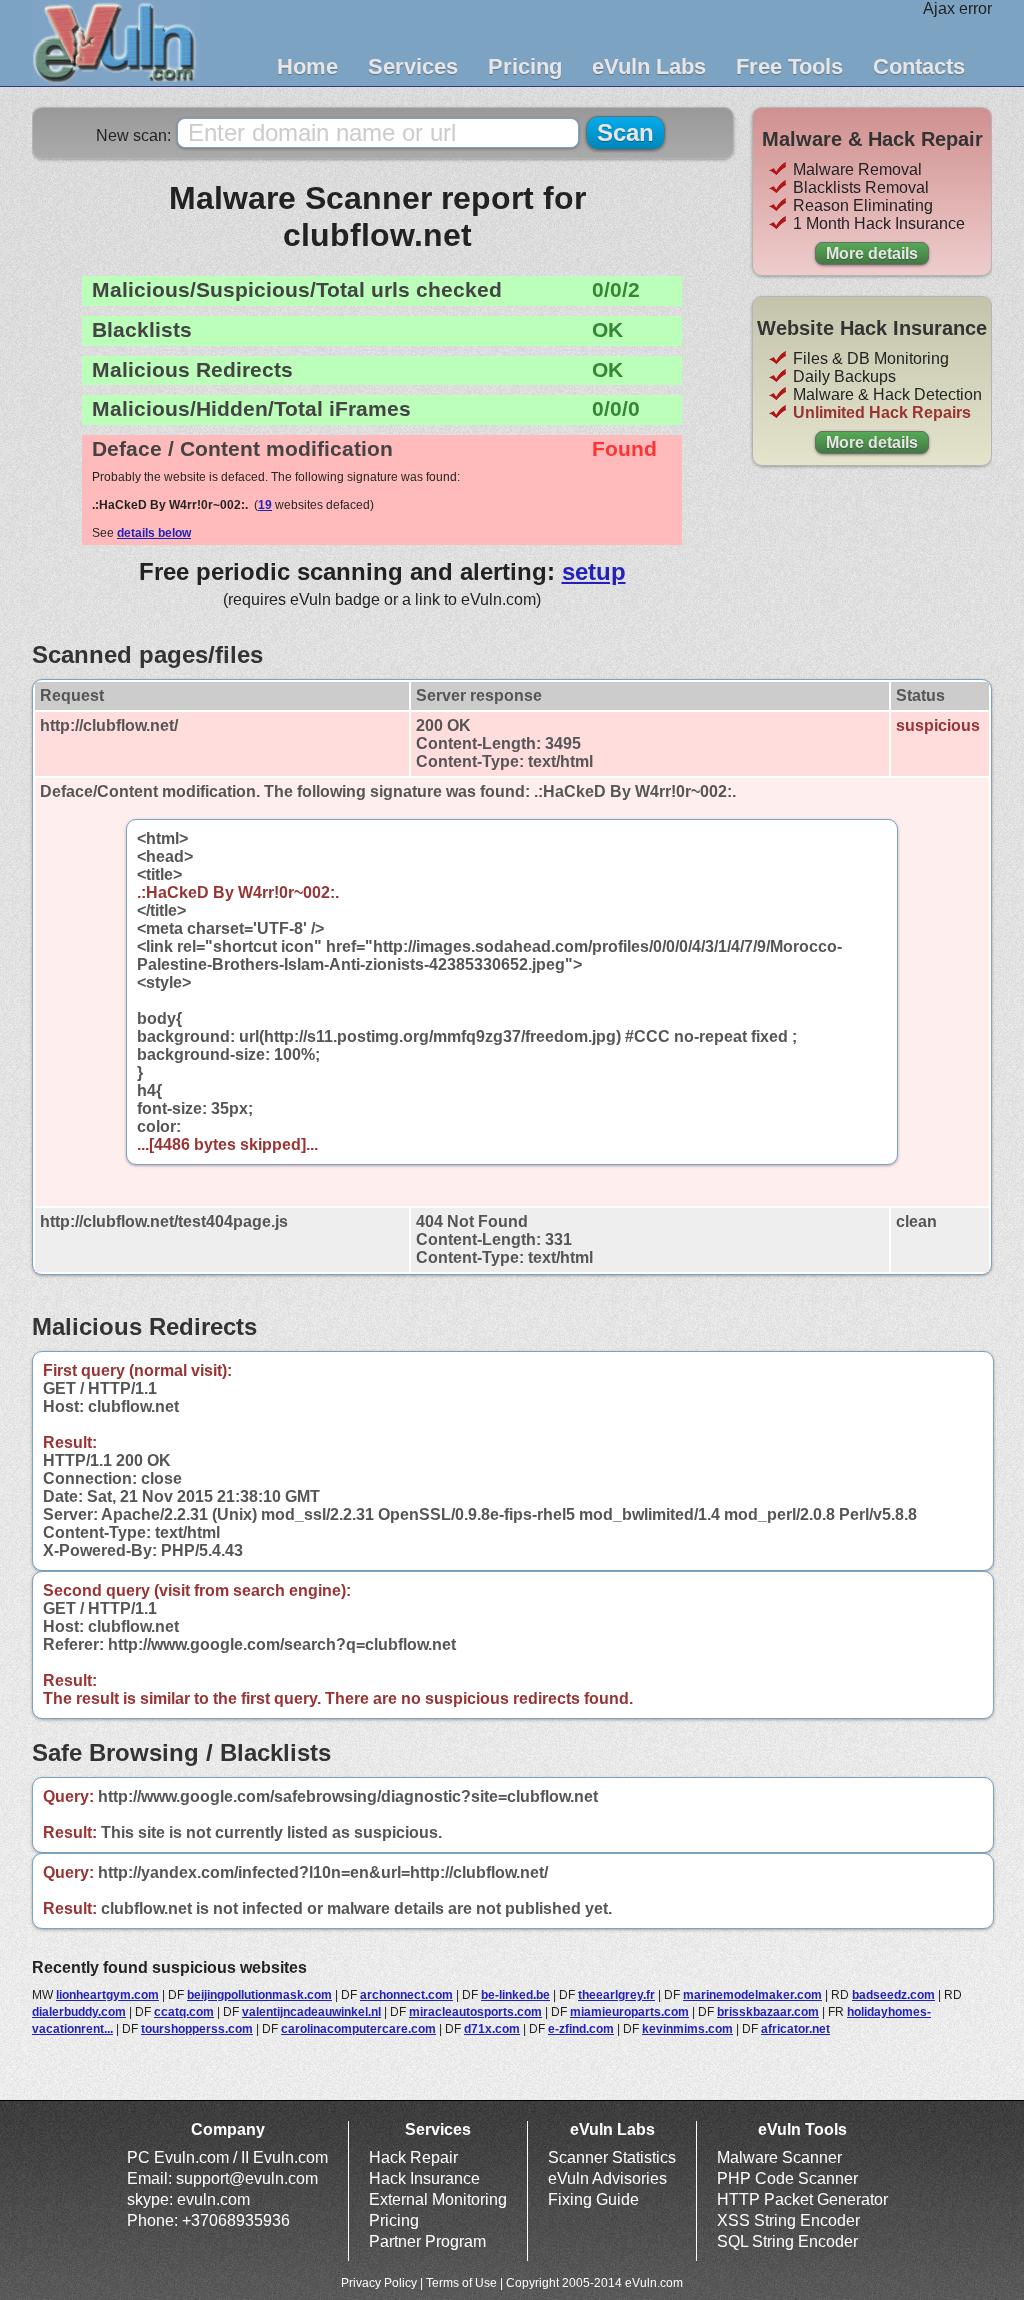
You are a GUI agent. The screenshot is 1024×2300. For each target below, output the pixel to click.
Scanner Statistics (612, 2157)
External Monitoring (438, 2199)
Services (413, 66)
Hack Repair (413, 2157)
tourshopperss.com (197, 2029)
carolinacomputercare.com (358, 2029)
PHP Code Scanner (787, 2178)
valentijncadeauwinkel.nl (311, 2012)
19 (265, 505)
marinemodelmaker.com (752, 1995)
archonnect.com (406, 1995)
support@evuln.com (247, 2178)
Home (307, 66)
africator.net (795, 2029)
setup (594, 571)
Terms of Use (461, 2283)
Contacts (919, 66)
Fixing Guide (593, 2199)
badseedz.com (893, 1995)
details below (154, 533)
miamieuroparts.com (629, 2012)
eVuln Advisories (607, 2178)
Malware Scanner (779, 2157)
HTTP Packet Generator (802, 2199)
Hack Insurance (424, 2178)
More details (872, 253)
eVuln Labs (649, 66)
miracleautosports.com (475, 2012)
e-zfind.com (581, 2029)
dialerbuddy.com (79, 2012)
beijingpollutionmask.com (259, 1995)
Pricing (525, 66)
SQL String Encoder (787, 2241)
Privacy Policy (379, 2283)
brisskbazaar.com (768, 2012)
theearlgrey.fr (616, 1995)
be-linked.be (515, 1995)
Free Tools (789, 66)
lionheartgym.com (107, 1995)
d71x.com (492, 2029)
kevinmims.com (687, 2029)
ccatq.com (184, 2012)
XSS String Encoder (788, 2220)
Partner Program (427, 2241)
